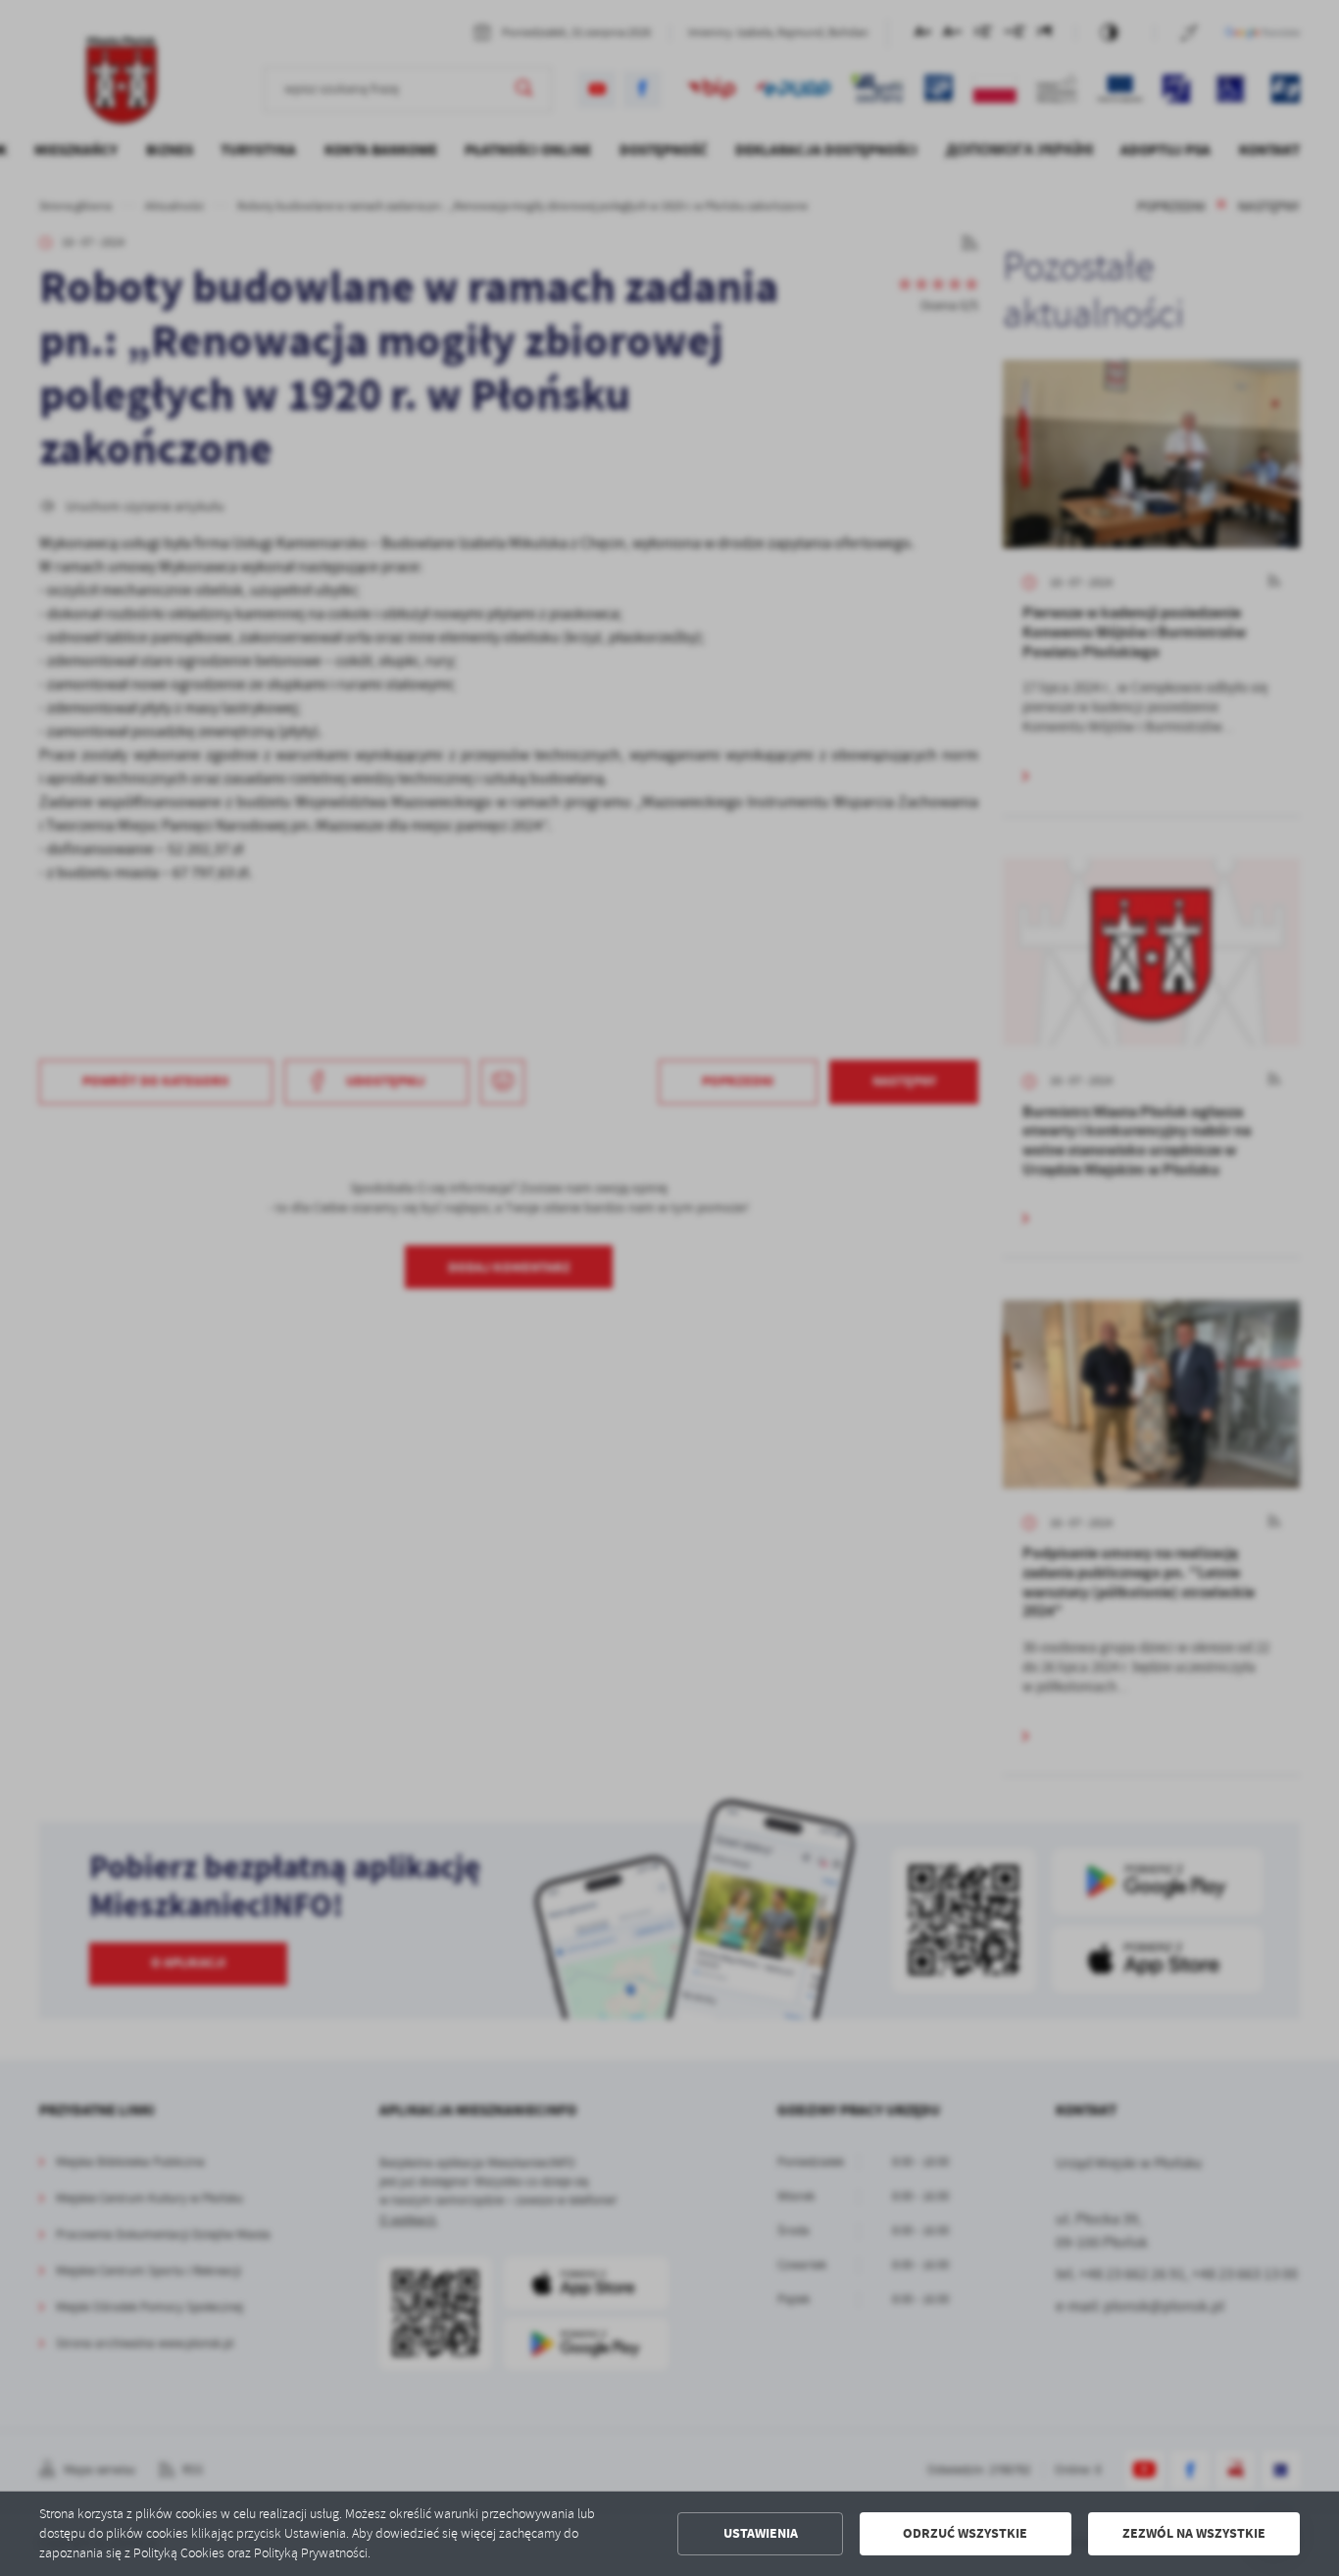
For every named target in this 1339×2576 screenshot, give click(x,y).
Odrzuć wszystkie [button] (965, 2533)
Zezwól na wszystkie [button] (1194, 2533)
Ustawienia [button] (761, 2533)
